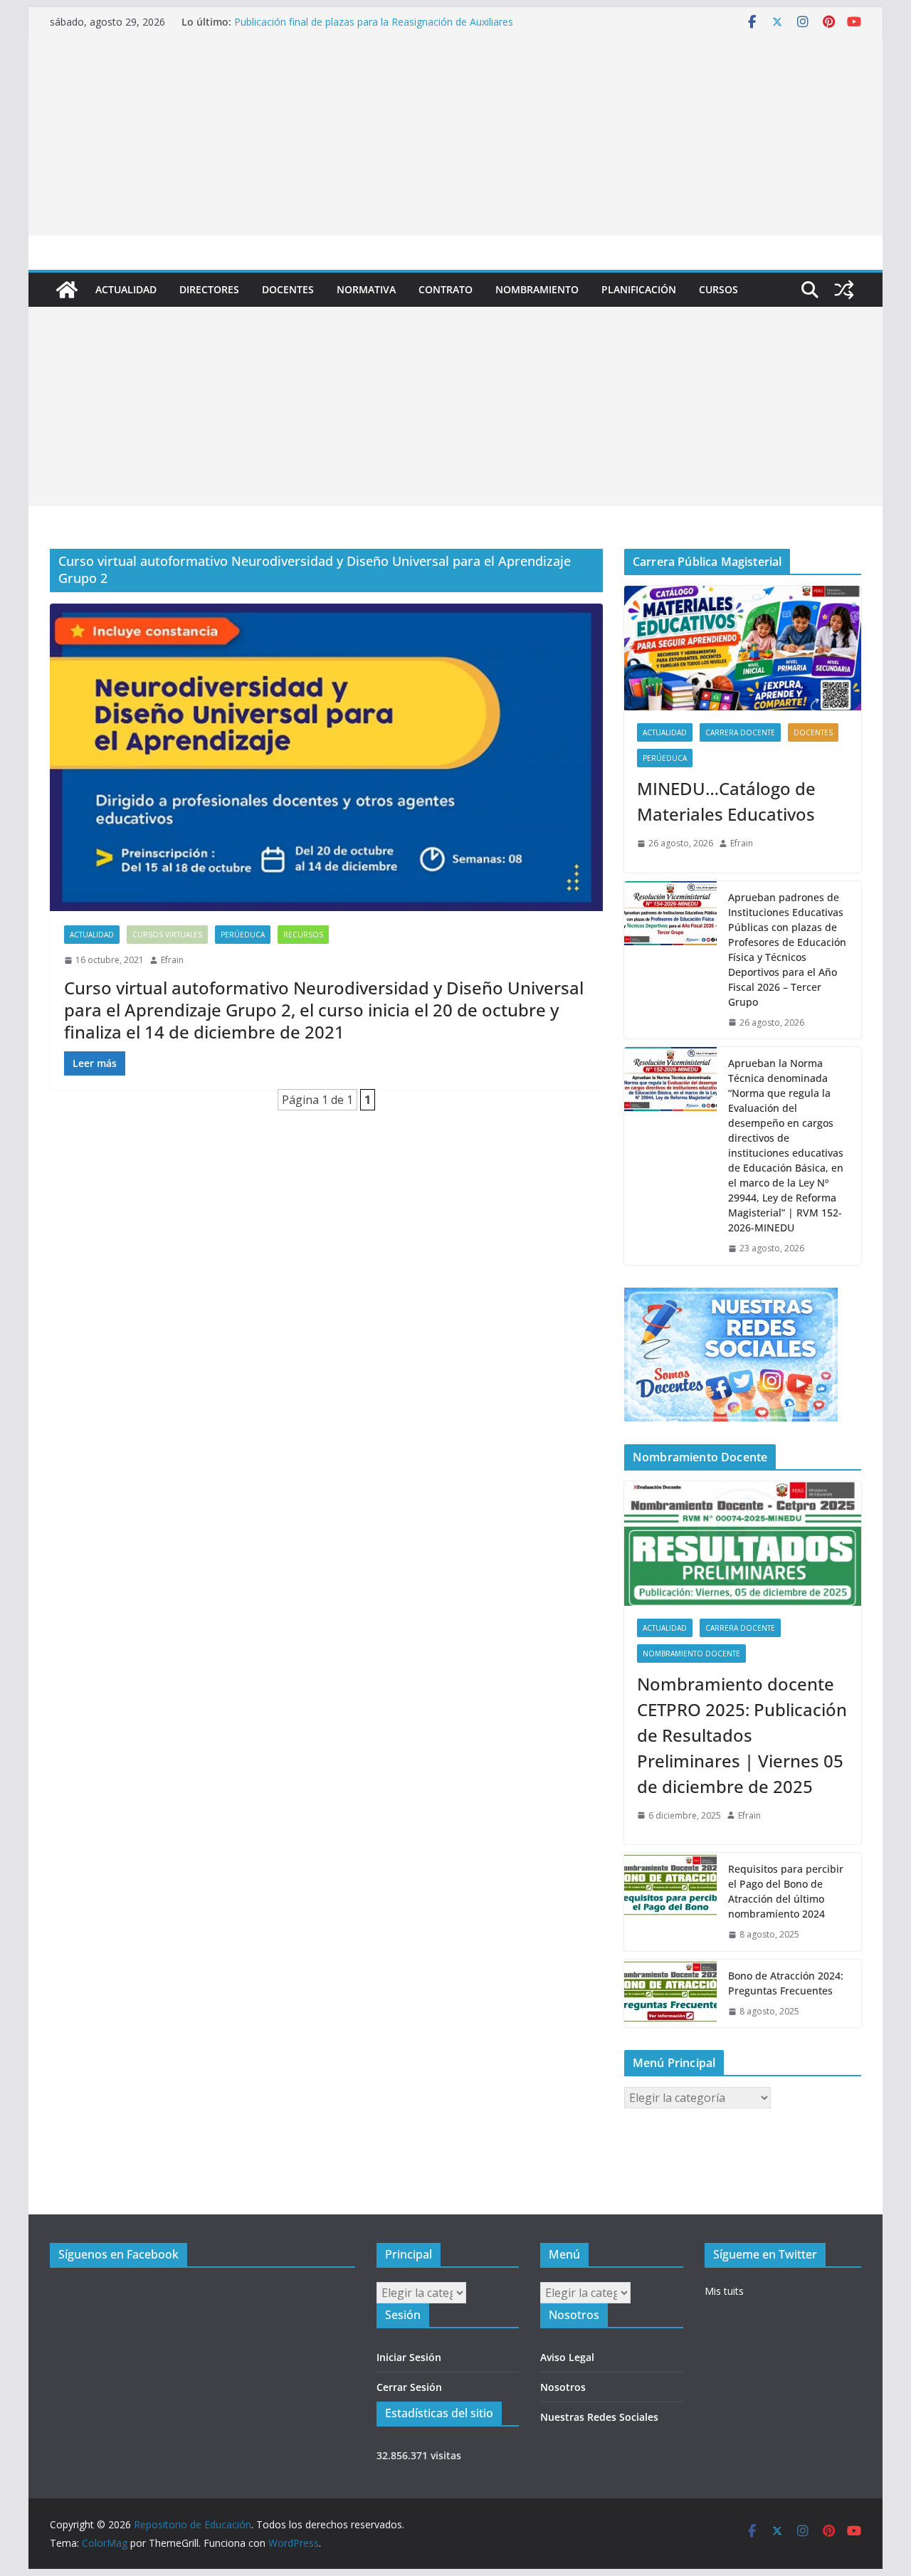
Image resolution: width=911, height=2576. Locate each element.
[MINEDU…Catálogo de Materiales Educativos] (743, 648)
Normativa (366, 289)
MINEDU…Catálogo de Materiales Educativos (726, 801)
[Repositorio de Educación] (67, 290)
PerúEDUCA (243, 935)
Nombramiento (537, 289)
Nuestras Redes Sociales (599, 2417)
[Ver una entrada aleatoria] (844, 290)
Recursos (303, 935)
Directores (209, 289)
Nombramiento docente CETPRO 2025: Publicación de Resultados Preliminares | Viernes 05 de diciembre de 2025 (742, 1735)
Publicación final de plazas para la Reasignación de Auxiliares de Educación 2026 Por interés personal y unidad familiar (374, 29)
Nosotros (563, 2387)
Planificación (639, 289)
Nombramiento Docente (691, 1654)
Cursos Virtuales (167, 935)
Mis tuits (724, 2291)
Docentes (288, 289)
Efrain (172, 960)
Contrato (446, 289)
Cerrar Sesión (409, 2387)
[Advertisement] (455, 136)
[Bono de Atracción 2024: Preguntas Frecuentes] (670, 1994)
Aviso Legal (567, 2357)
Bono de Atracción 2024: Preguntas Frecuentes (786, 1983)
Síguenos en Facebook (119, 2254)
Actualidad (126, 289)
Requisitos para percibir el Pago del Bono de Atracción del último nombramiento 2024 (786, 1891)
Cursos (718, 289)
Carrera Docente (740, 732)
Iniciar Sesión (409, 2357)
